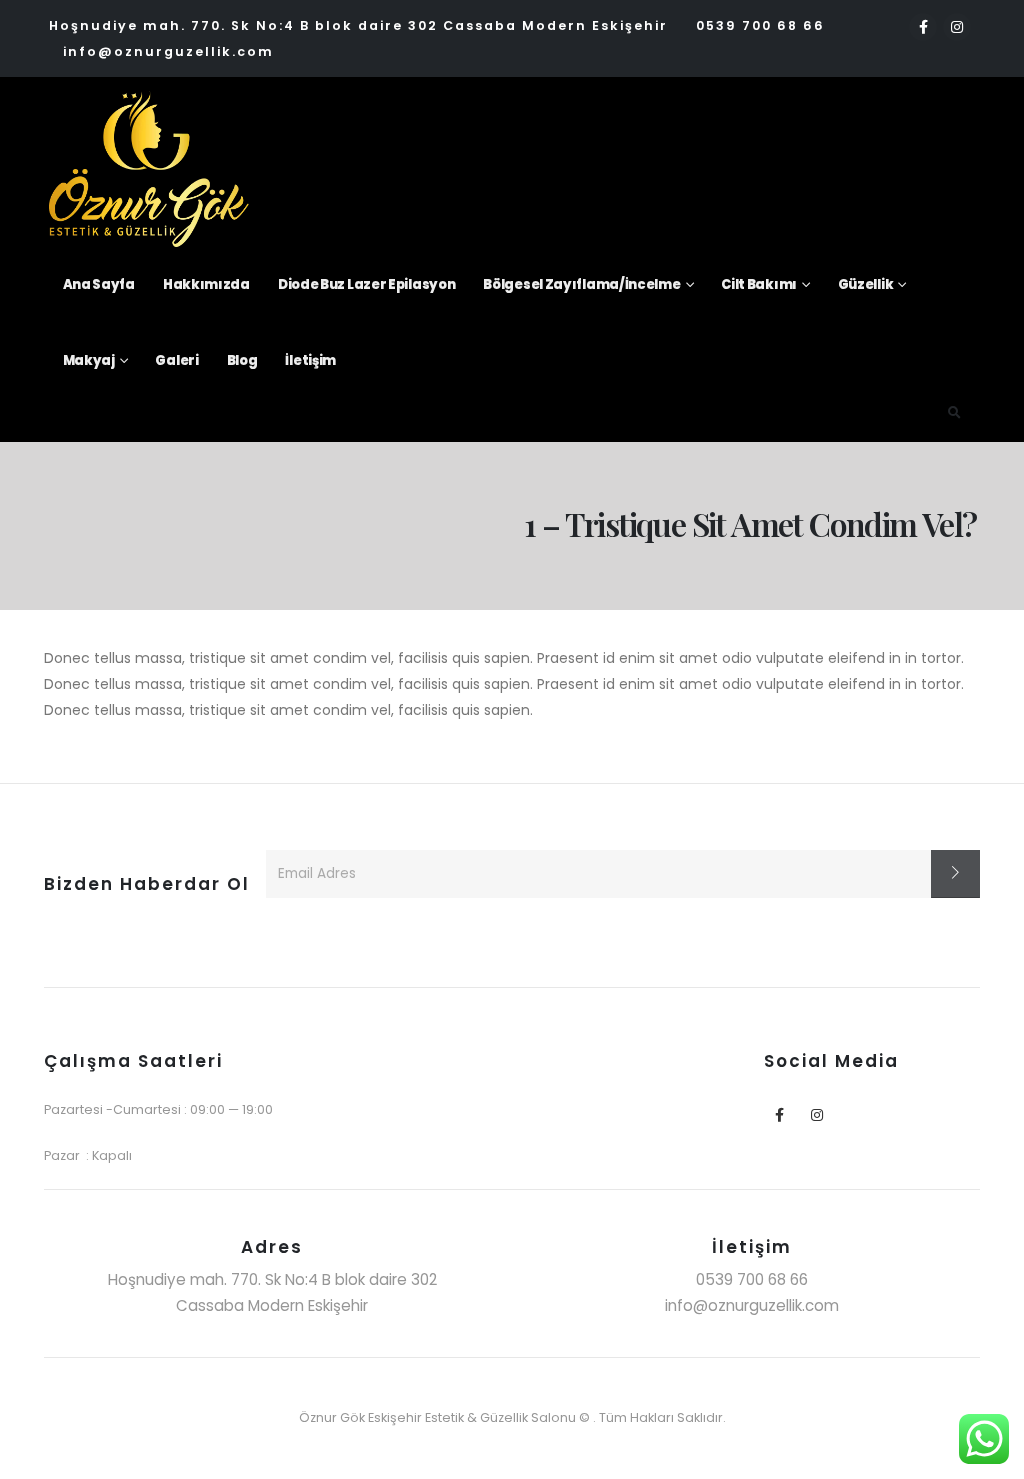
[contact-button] (955, 874)
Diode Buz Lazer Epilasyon (367, 284)
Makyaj (89, 360)
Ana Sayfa (99, 284)
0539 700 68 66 (760, 25)
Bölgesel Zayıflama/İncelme (581, 284)
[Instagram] (957, 27)
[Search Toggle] (955, 413)
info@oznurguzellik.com (168, 51)
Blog (242, 360)
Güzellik (866, 284)
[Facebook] (923, 27)
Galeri (176, 360)
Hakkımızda (206, 284)
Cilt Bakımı (759, 284)
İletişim (310, 360)
